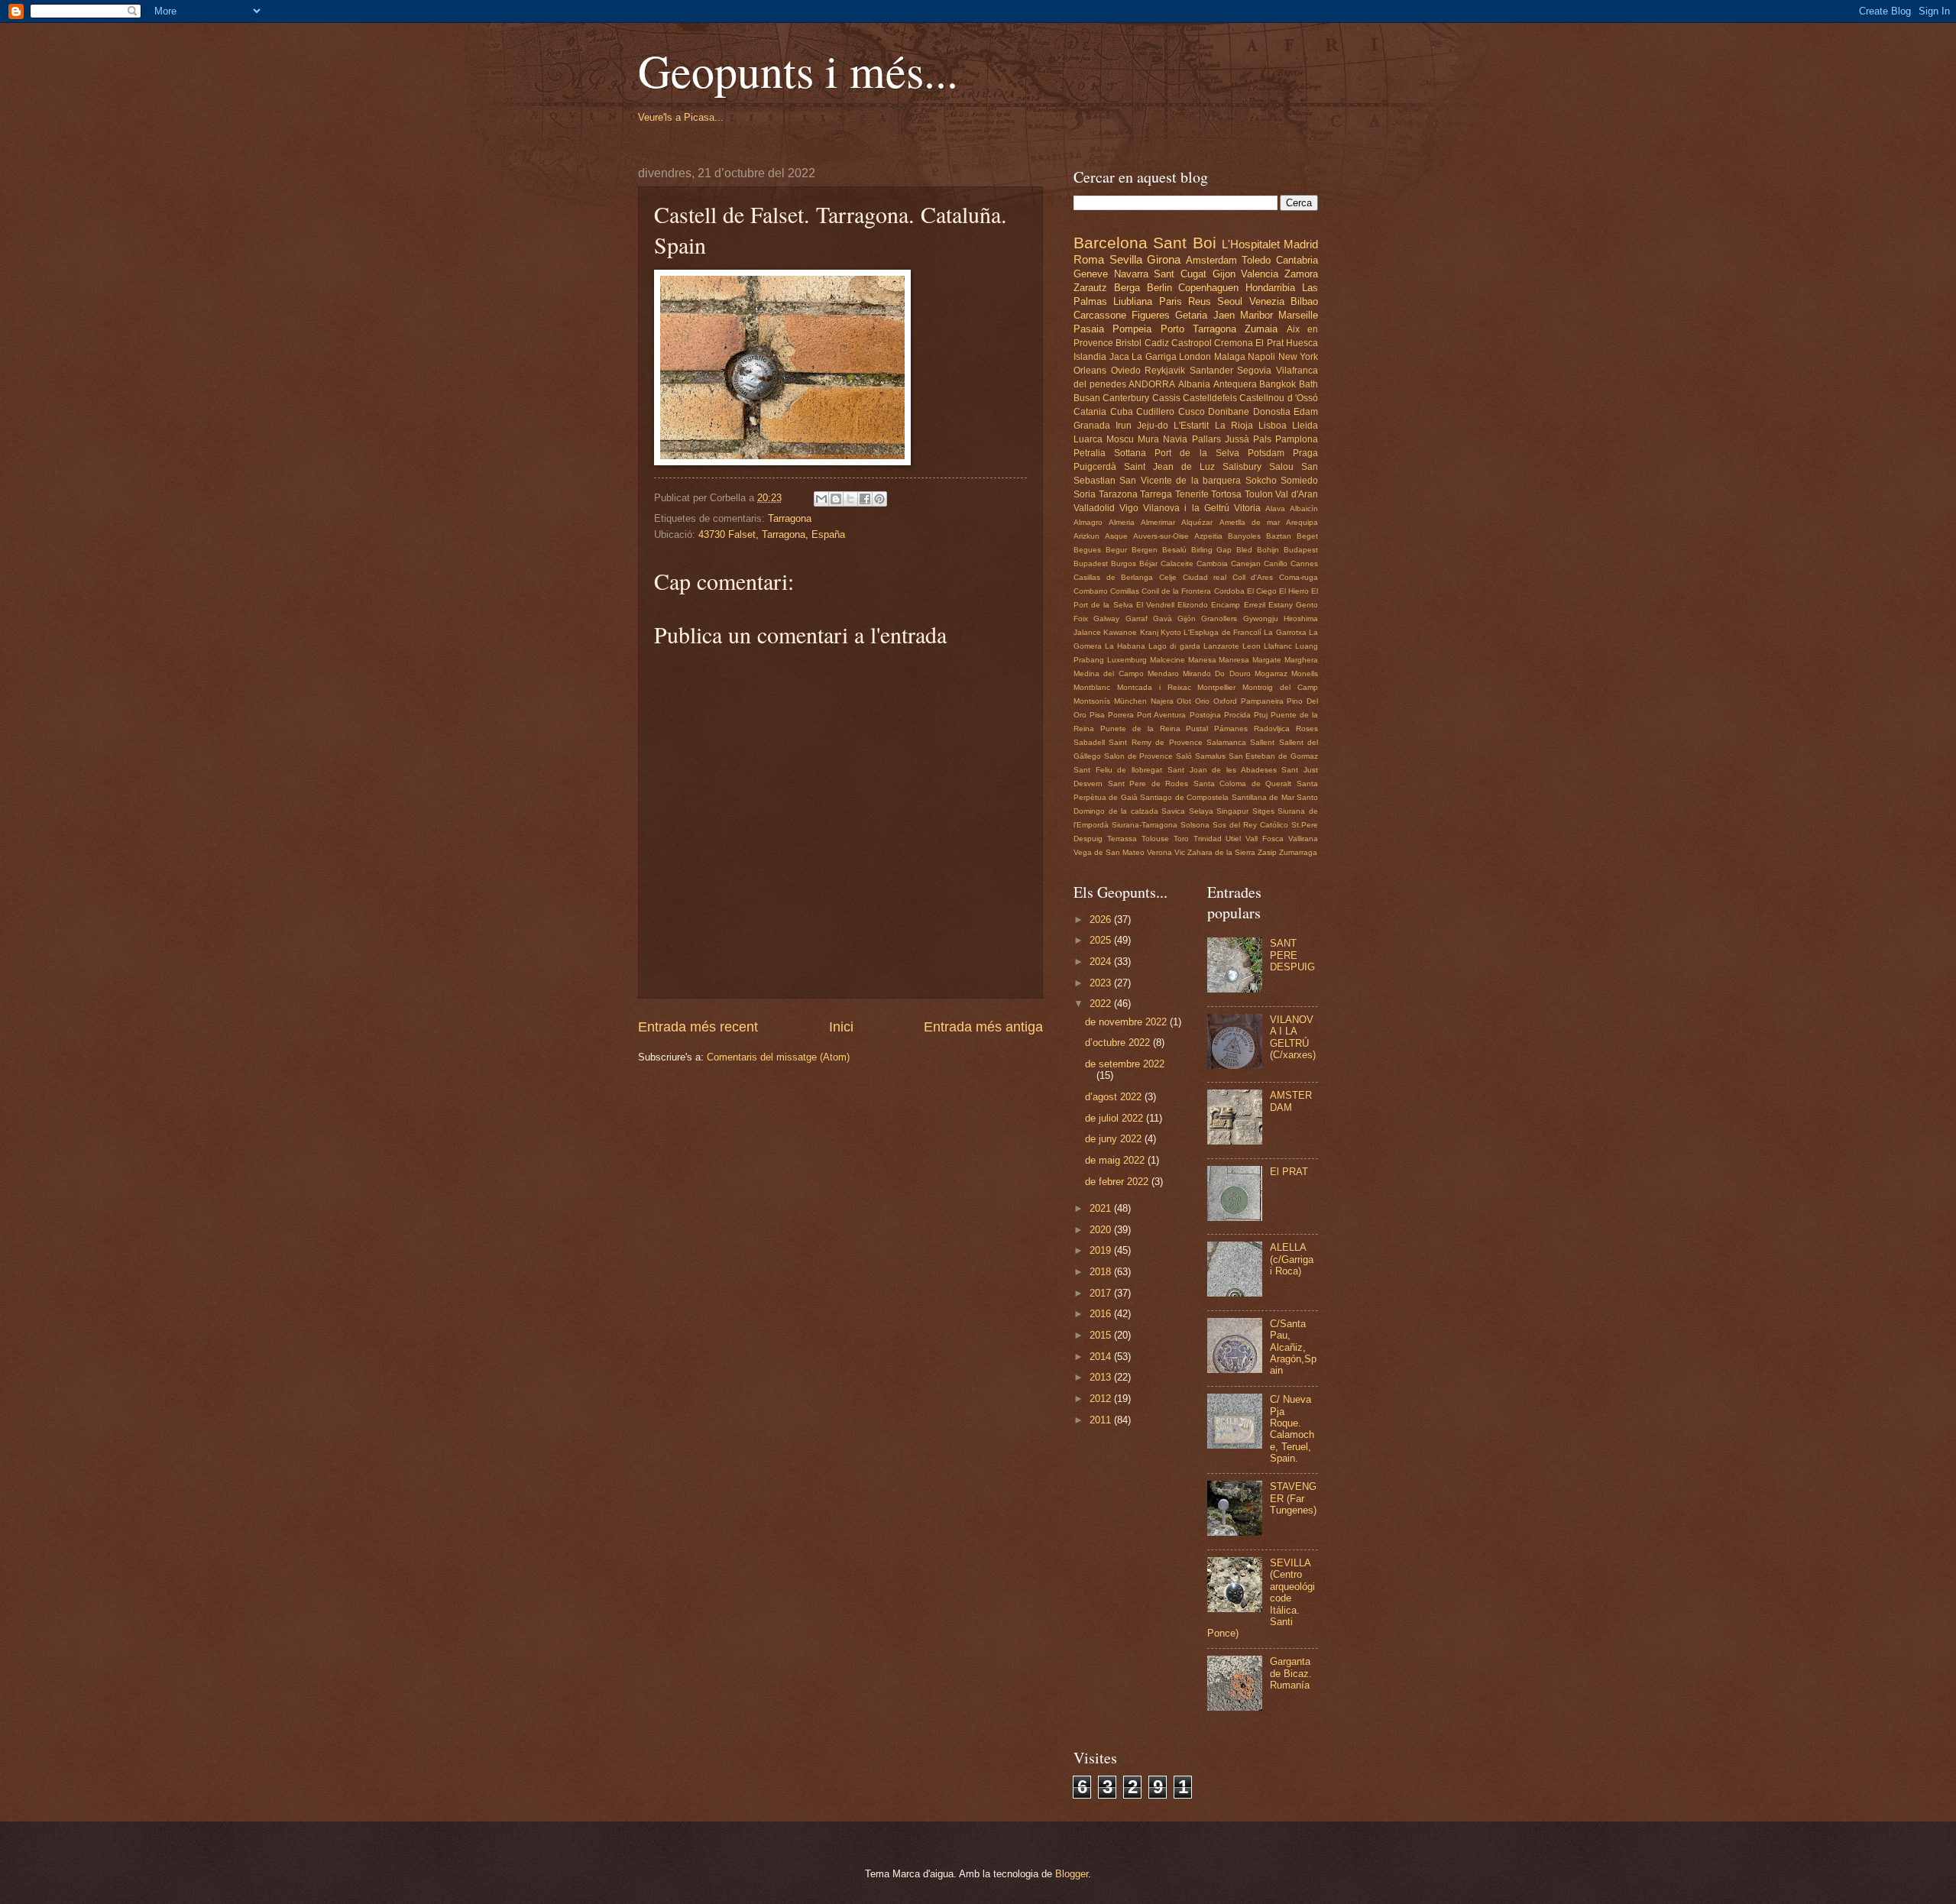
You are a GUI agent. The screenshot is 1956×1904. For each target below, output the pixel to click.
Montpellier (1216, 687)
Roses (1307, 729)
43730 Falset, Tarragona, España (772, 534)
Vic (1180, 852)
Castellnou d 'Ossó (1279, 398)
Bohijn (1268, 550)
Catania (1090, 412)
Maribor (1257, 315)
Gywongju (1261, 618)
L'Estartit (1191, 426)
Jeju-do (1153, 426)
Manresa (1234, 660)
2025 (1102, 940)
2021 (1102, 1208)
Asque (1116, 536)
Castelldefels (1210, 398)
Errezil (1255, 605)
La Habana (1125, 646)
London (1195, 357)
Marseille (1298, 315)
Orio (1202, 701)
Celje (1168, 577)
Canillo (1276, 563)
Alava (1275, 508)
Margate (1267, 660)
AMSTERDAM (1291, 1101)
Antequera (1235, 384)
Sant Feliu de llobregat (1118, 770)
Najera (1162, 701)
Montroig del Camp (1280, 687)
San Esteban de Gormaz (1273, 756)
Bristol (1129, 343)
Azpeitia (1208, 536)
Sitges (1263, 811)
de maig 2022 (1116, 1160)
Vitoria (1247, 508)
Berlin (1159, 288)
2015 (1102, 1335)
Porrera (1121, 715)
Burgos (1124, 563)
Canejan (1246, 563)
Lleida (1305, 426)
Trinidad (1208, 839)
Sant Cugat (1180, 274)
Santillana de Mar (1263, 797)
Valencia (1260, 274)
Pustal (1197, 729)
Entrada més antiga (983, 1027)
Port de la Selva (1197, 453)
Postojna (1205, 715)
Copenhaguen (1208, 288)
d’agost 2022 (1115, 1097)
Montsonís (1092, 701)
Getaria (1191, 315)
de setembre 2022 (1125, 1064)
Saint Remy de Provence (1155, 742)
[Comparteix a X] (850, 499)
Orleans (1090, 371)
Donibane (1229, 412)
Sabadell (1089, 742)
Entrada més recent (698, 1027)
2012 (1102, 1399)
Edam (1306, 412)
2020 (1102, 1230)
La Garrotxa (1285, 632)
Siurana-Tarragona (1145, 825)
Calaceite (1177, 563)
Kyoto (1171, 632)
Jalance (1087, 632)
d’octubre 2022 (1119, 1043)
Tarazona (1118, 494)
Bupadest (1091, 563)
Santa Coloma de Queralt (1243, 784)
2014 (1102, 1357)
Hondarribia (1270, 288)
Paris (1171, 301)
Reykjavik (1165, 371)
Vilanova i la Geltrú (1186, 508)
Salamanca (1226, 742)
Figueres (1151, 315)
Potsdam (1266, 453)
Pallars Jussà (1221, 439)
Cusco (1192, 412)
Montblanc (1092, 687)
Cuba (1122, 412)
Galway (1106, 618)
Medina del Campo (1109, 674)
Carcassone (1100, 315)
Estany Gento (1293, 605)
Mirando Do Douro (1217, 674)
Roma (1089, 259)
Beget (1307, 536)
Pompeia (1132, 329)
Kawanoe (1120, 632)
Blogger (1072, 1874)
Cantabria (1297, 260)
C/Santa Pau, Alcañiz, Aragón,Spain (1293, 1347)
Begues (1087, 550)
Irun (1124, 426)
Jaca (1119, 357)
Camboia (1212, 563)
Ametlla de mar (1250, 522)
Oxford (1225, 701)
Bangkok (1278, 384)
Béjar (1148, 563)
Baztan (1279, 536)
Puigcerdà (1095, 467)
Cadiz (1157, 343)
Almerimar (1158, 522)
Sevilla (1126, 259)
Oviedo (1126, 371)
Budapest (1301, 550)
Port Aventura (1161, 715)
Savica (1173, 811)
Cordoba (1229, 591)
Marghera (1301, 660)
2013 (1102, 1377)
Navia (1175, 439)
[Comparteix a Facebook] (865, 499)
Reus (1200, 301)
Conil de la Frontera (1176, 591)
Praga (1305, 453)
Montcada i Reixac (1154, 687)
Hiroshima (1301, 618)
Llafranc (1278, 646)
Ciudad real (1205, 577)
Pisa (1097, 715)
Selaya (1201, 811)
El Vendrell (1155, 605)
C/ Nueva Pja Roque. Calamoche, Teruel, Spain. (1292, 1429)
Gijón (1187, 618)
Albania (1194, 384)
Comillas (1125, 591)
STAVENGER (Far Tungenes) (1293, 1498)
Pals (1262, 439)
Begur (1116, 550)
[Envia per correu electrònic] (821, 499)
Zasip (1267, 852)
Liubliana (1133, 301)
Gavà (1163, 618)
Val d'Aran (1297, 494)
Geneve (1091, 274)
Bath (1308, 384)
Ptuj (1261, 715)
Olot (1184, 701)
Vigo (1129, 508)
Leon (1252, 646)
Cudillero (1155, 412)
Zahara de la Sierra (1221, 852)
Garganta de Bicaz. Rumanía (1291, 1673)
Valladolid (1094, 508)
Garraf (1137, 618)
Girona (1164, 259)
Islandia (1090, 357)
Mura (1148, 439)
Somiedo (1299, 481)
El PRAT (1289, 1172)
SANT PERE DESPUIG (1292, 955)
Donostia (1272, 412)
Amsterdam (1211, 260)
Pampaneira (1262, 701)
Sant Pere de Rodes (1148, 784)
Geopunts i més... (798, 70)
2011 (1102, 1420)
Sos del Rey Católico (1250, 825)
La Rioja (1234, 426)
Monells (1305, 674)
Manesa (1202, 660)
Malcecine (1167, 660)
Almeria (1122, 522)
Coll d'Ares (1253, 577)
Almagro (1088, 522)
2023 (1102, 983)
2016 (1102, 1314)
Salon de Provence (1139, 756)
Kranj (1149, 632)
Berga (1127, 288)
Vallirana (1303, 839)
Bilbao (1304, 301)
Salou (1281, 467)
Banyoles (1244, 536)
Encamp (1226, 605)
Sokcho (1261, 481)
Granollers (1219, 618)
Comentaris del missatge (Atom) (778, 1057)
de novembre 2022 (1127, 1022)
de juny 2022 (1115, 1139)
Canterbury (1126, 398)
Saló (1184, 756)
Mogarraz (1271, 674)
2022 (1102, 1004)
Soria (1085, 494)
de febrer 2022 (1118, 1182)
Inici (841, 1027)
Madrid (1301, 244)
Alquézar (1197, 522)
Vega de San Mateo (1109, 852)
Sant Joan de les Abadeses (1222, 770)
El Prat (1269, 343)
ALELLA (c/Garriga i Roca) (1292, 1259)
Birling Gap (1212, 550)
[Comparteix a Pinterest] (879, 499)
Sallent (1262, 742)
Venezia (1267, 301)
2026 (1102, 920)
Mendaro (1163, 674)
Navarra (1131, 274)
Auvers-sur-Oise (1161, 536)
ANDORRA (1152, 384)
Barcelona (1111, 243)
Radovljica (1272, 729)
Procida (1237, 715)
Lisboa (1273, 426)
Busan (1087, 398)
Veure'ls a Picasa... (681, 117)
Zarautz (1090, 288)
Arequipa (1302, 522)
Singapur (1232, 811)
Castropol (1192, 343)
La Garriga (1154, 357)
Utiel (1233, 839)
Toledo (1256, 260)
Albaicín (1304, 508)
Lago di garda (1174, 646)
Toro (1181, 839)
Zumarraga (1298, 852)
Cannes (1304, 563)
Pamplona (1297, 439)
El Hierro (1294, 591)
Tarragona (790, 518)
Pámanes (1231, 729)
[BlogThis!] (836, 499)
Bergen (1145, 550)
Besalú (1174, 550)
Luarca (1088, 439)
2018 (1102, 1272)
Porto (1172, 329)
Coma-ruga (1299, 577)
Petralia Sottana (1110, 453)
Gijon (1224, 274)
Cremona (1234, 343)
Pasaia (1089, 329)
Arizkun (1086, 536)
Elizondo (1193, 605)
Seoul (1230, 301)
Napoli (1261, 357)
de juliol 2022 (1116, 1118)
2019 (1102, 1250)
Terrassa (1122, 839)
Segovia (1254, 371)
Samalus (1210, 756)
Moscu (1120, 439)
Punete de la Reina (1140, 729)
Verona (1159, 852)
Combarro (1091, 591)
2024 (1102, 962)
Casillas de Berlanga (1113, 577)
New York (1299, 357)
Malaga (1230, 357)
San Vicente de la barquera (1180, 481)
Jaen (1224, 315)
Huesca (1302, 343)
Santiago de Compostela (1184, 797)
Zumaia (1261, 329)
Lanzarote (1221, 646)
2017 (1102, 1293)
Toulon (1259, 494)
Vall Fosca (1265, 839)
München (1130, 701)
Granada (1092, 426)
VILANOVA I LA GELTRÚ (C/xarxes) (1293, 1037)
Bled (1244, 550)
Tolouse (1155, 839)
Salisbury (1242, 467)
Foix (1081, 618)
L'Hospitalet (1251, 244)
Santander (1211, 371)
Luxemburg (1127, 660)
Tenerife (1192, 494)
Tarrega (1156, 494)
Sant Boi (1184, 243)
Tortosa (1226, 494)
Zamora (1301, 274)
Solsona (1195, 825)
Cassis (1166, 398)
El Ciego (1262, 591)
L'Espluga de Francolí (1222, 632)
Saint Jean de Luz (1169, 467)
